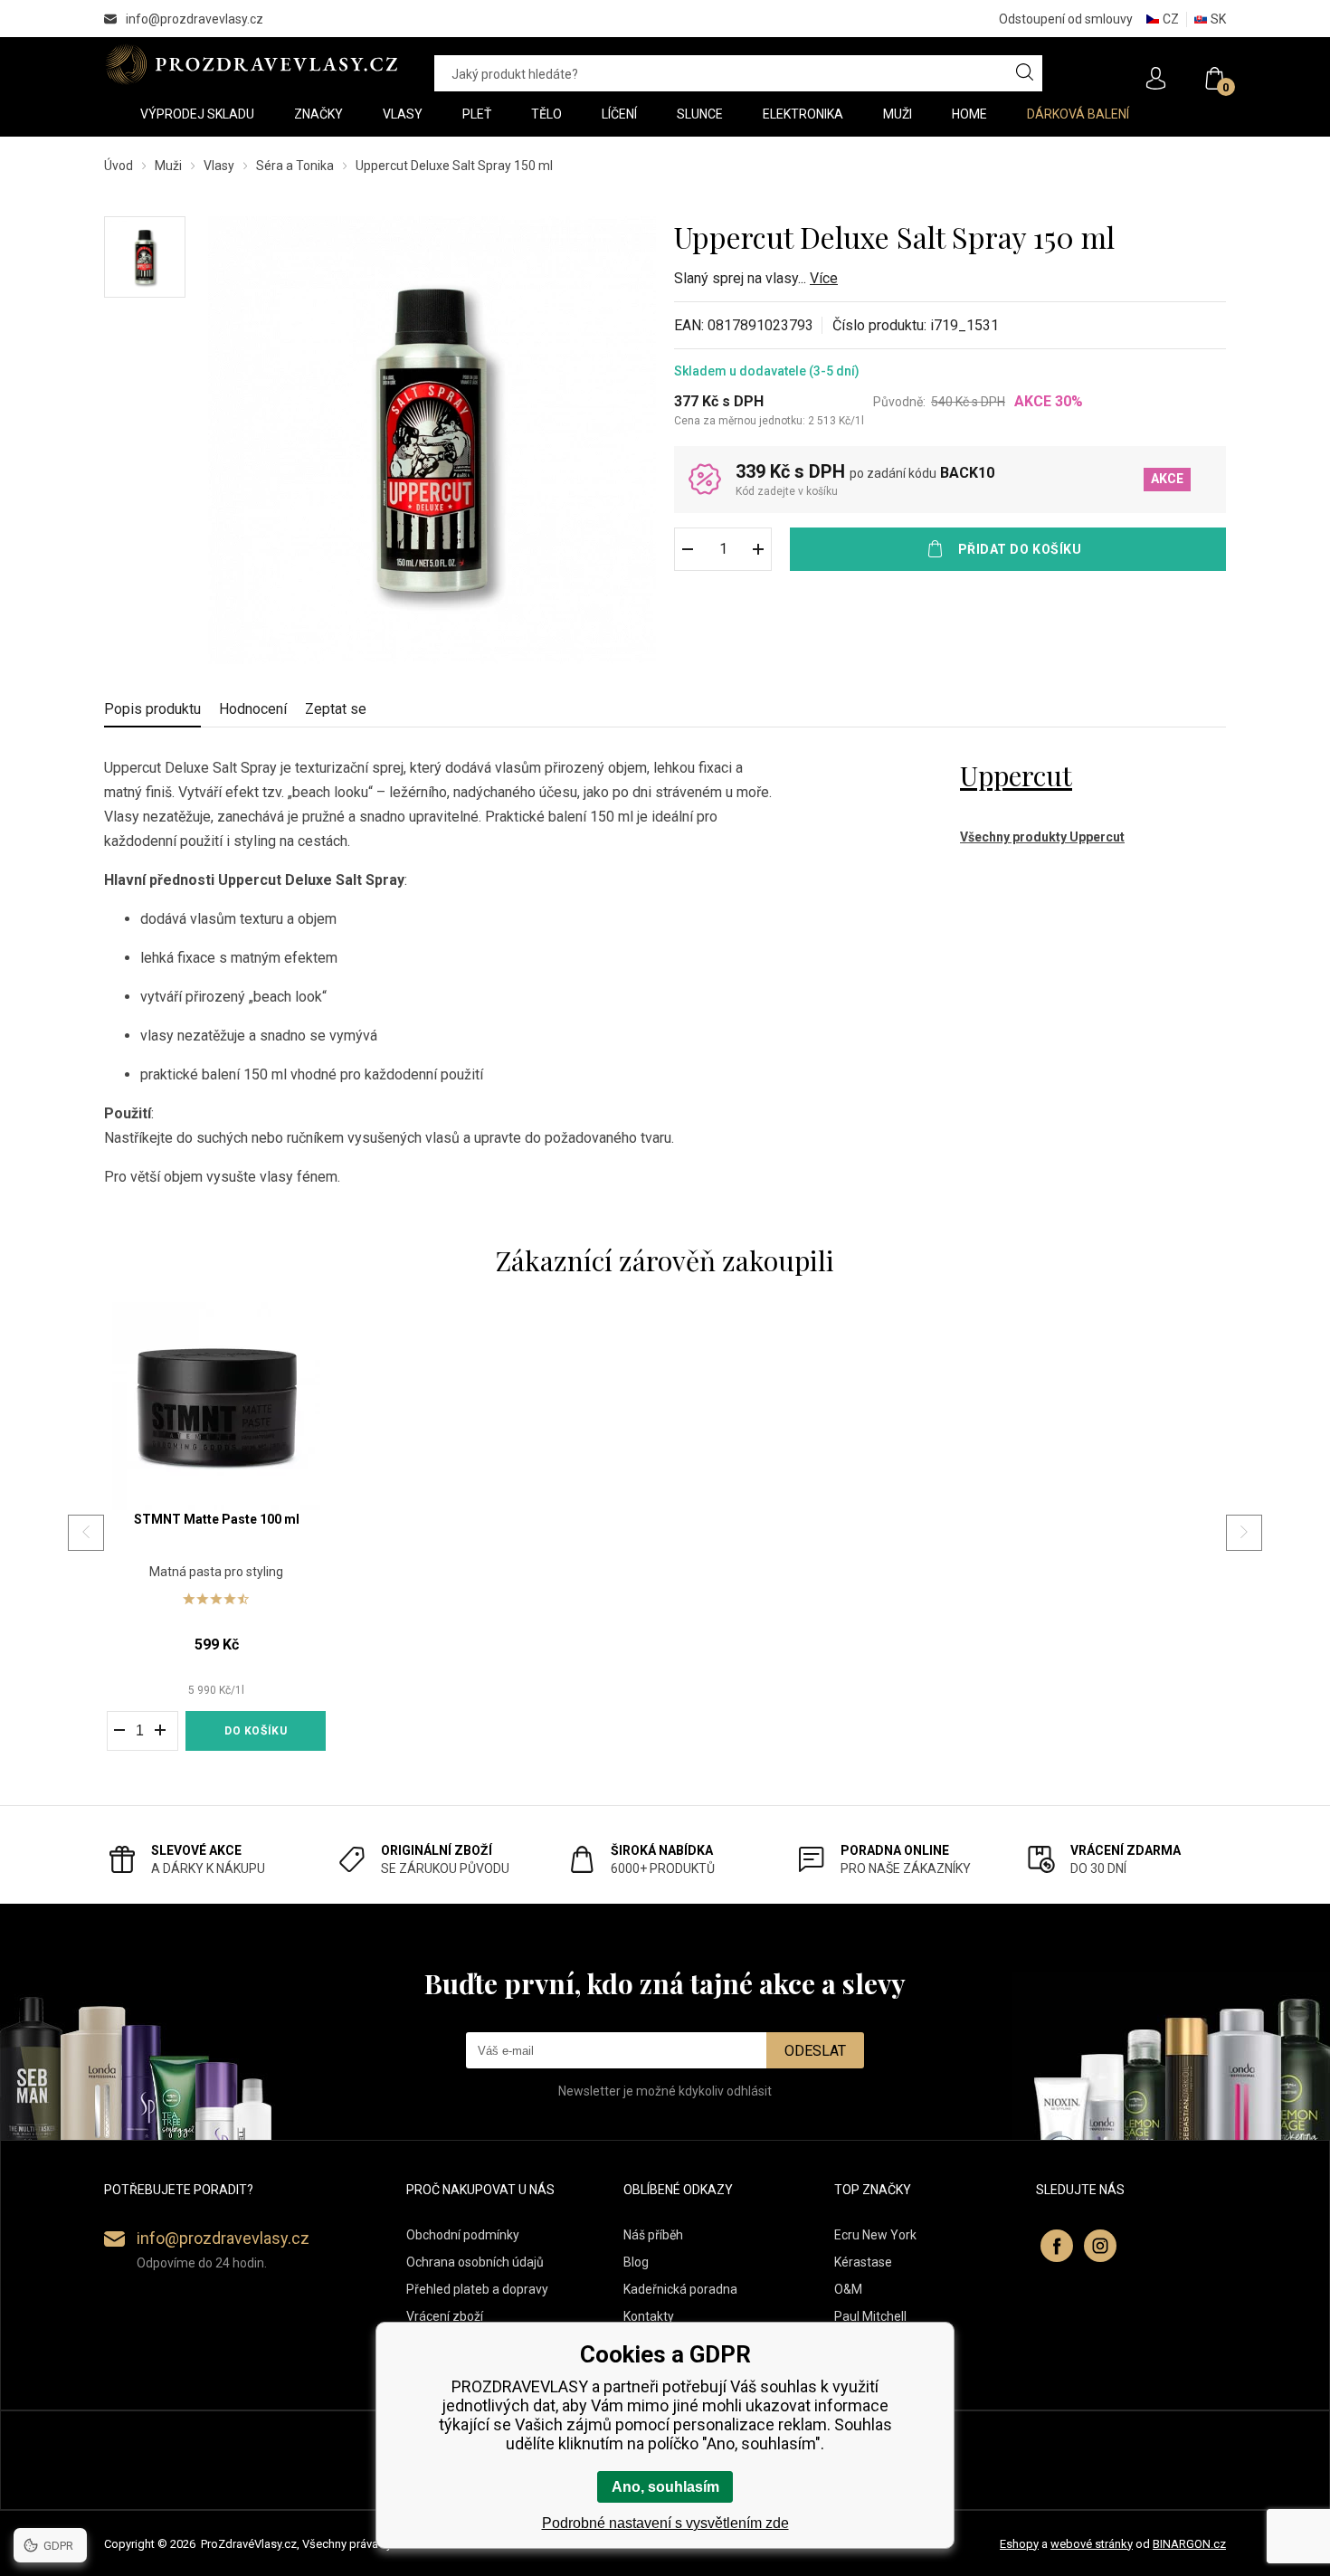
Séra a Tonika (295, 166)
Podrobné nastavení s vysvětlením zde (665, 2523)
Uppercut (1016, 775)
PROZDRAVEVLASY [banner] (251, 64)
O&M (848, 2289)
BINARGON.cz (1189, 2544)
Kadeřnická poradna (680, 2289)
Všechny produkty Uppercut (1042, 837)
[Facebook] (1057, 2246)
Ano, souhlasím (665, 2487)
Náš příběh (653, 2235)
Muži (168, 166)
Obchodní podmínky (463, 2235)
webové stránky (1092, 2544)
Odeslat (815, 2051)
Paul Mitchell (870, 2316)
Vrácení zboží (445, 2316)
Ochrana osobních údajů (475, 2262)
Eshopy (1019, 2544)
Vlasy (219, 166)
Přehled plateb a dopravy (477, 2289)
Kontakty (649, 2316)
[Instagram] (1100, 2246)
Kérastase (863, 2262)
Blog (636, 2262)
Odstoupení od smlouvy (1066, 19)
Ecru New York (875, 2235)
